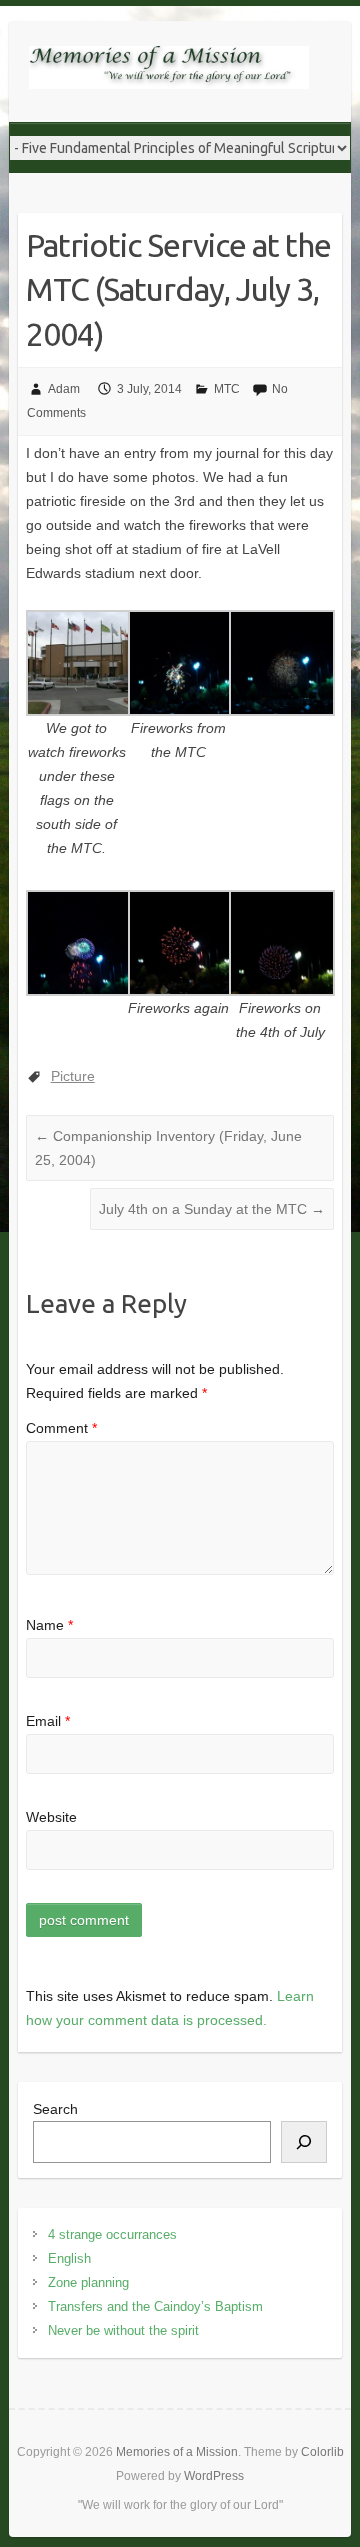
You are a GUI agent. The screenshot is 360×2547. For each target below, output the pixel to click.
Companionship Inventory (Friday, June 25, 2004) (168, 1148)
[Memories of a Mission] (169, 71)
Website (51, 1817)
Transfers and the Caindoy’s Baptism (155, 2306)
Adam (64, 389)
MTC (227, 389)
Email (48, 1721)
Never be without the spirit (123, 2330)
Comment (61, 1428)
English (69, 2258)
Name (49, 1625)
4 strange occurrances (112, 2234)
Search (55, 2109)
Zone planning (88, 2282)
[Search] (304, 2142)
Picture (73, 1076)
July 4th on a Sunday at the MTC (212, 1209)
